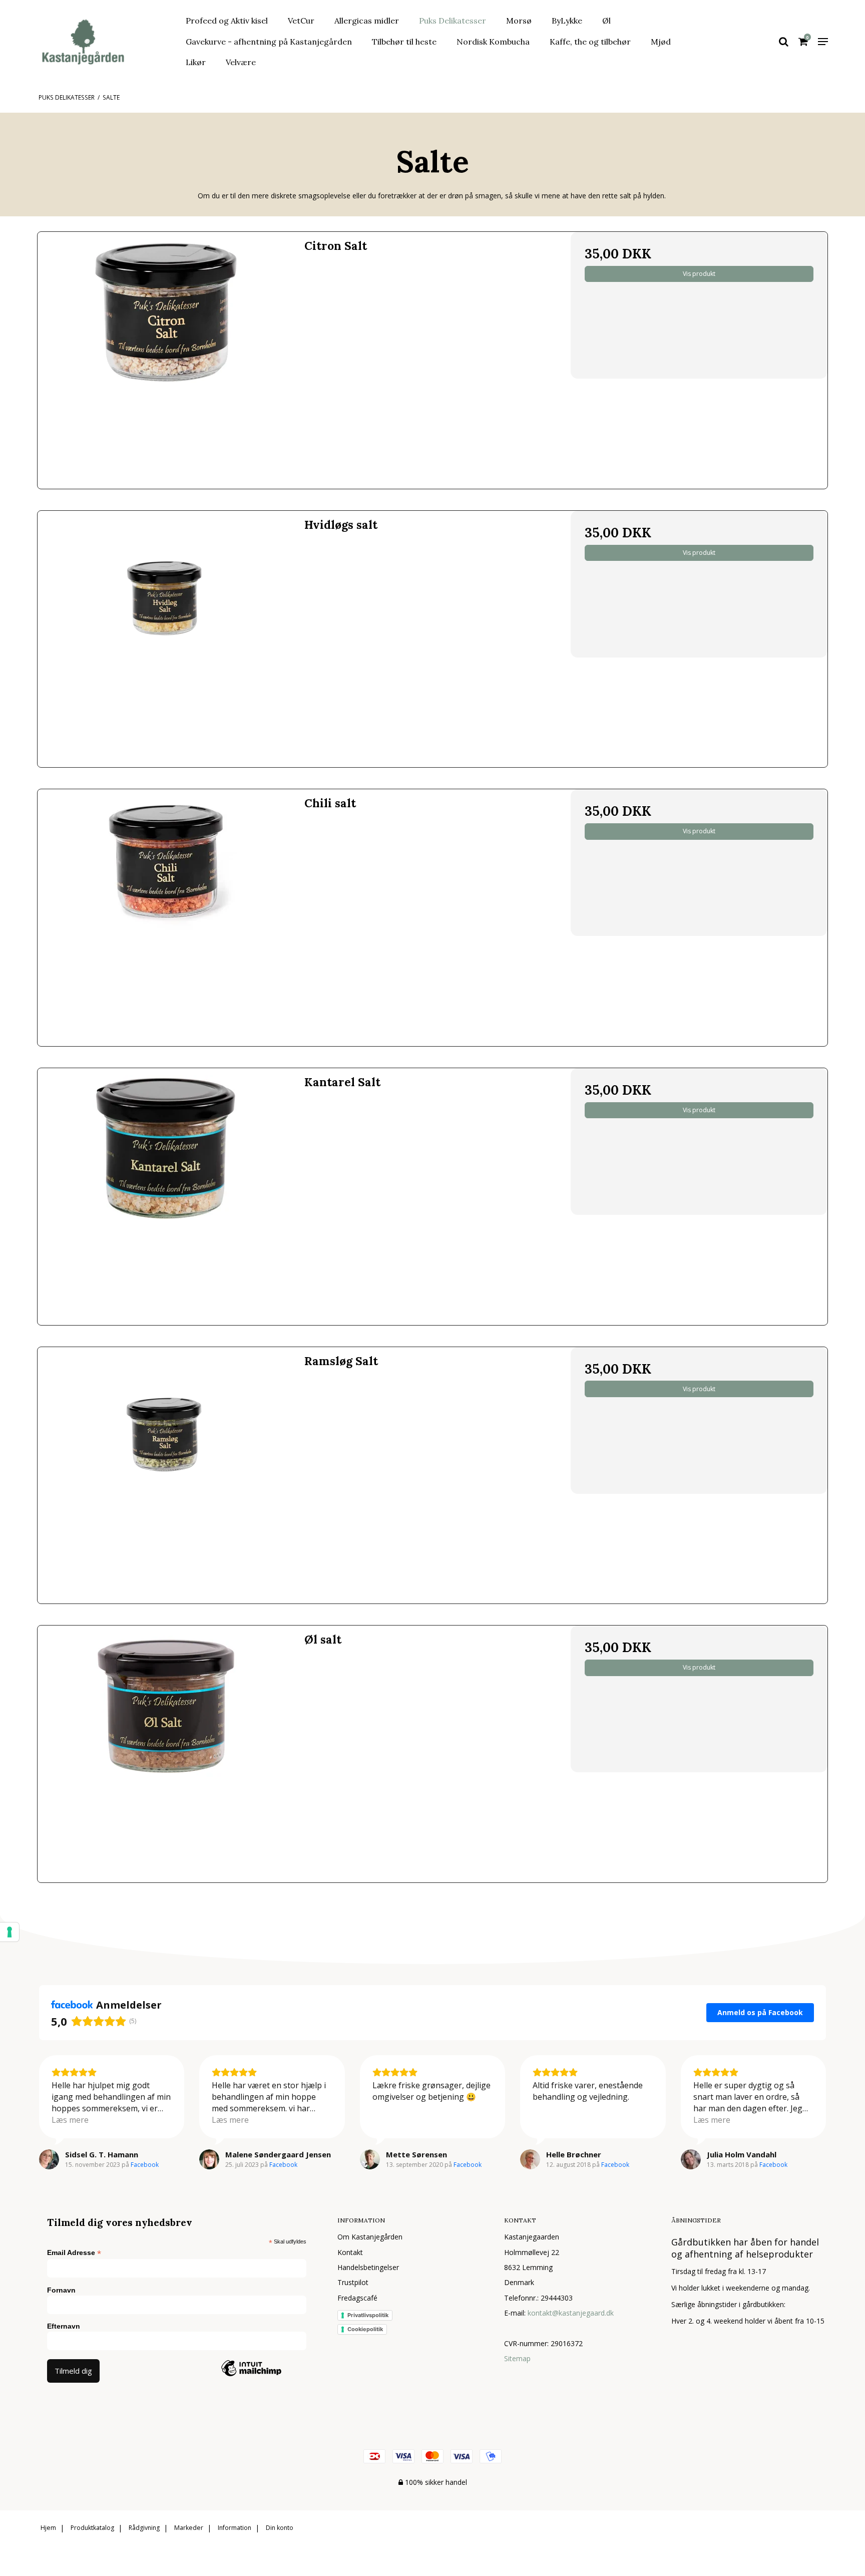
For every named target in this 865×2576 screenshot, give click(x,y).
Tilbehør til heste (404, 42)
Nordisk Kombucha (493, 42)
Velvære (241, 62)
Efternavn (64, 2326)
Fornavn (61, 2290)
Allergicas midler (367, 21)
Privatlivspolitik (368, 2315)
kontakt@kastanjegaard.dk (571, 2313)
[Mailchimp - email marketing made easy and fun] (251, 2383)
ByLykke (567, 21)
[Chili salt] (166, 918)
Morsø (519, 21)
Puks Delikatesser (453, 21)
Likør (196, 62)
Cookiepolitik (365, 2329)
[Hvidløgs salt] (166, 639)
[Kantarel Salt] (166, 1197)
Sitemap (517, 2358)
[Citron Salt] (166, 360)
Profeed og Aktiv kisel (227, 21)
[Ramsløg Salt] (166, 1476)
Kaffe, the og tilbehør (590, 42)
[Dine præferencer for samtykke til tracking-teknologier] (10, 1932)
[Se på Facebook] (49, 2159)
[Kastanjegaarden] (99, 42)
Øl (606, 21)
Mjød (661, 42)
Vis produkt (699, 274)
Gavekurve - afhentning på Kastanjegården (269, 42)
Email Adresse (74, 2253)
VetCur (301, 21)
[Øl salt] (166, 1754)
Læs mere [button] (70, 2120)
